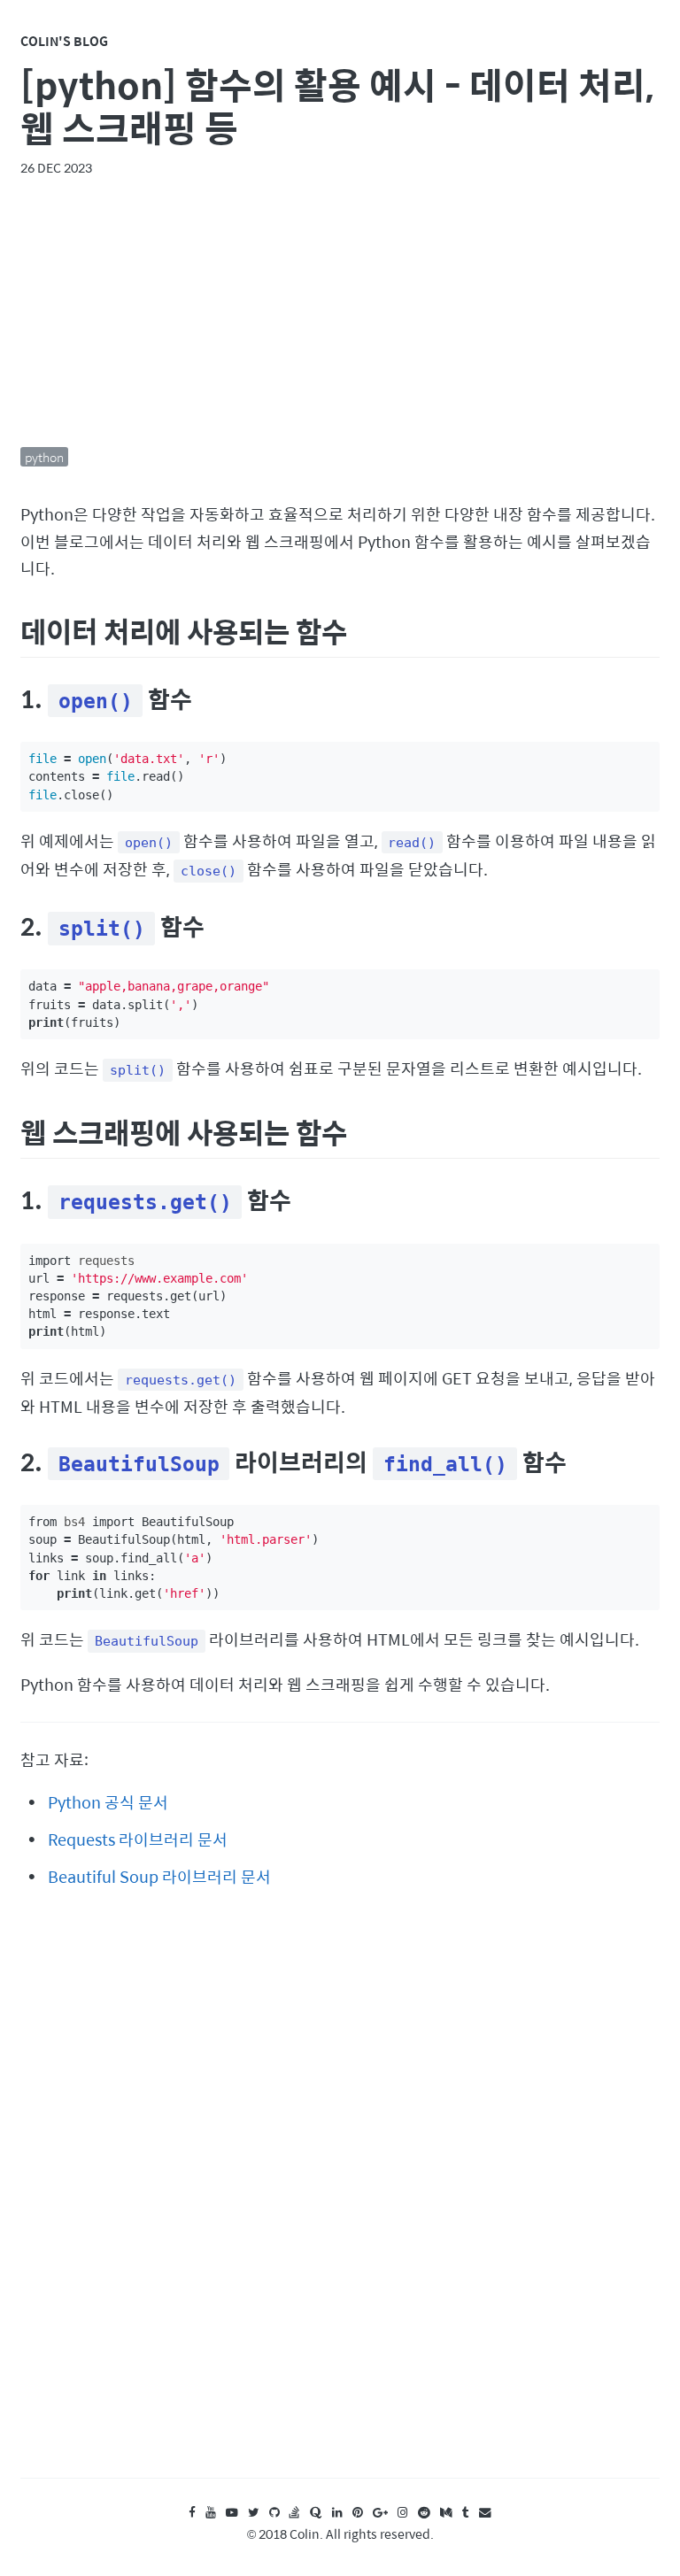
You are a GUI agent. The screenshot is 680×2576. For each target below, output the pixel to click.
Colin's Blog (64, 41)
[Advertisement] (340, 312)
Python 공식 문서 (108, 1802)
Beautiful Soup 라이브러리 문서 (159, 1876)
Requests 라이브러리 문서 (138, 1839)
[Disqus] (340, 2200)
